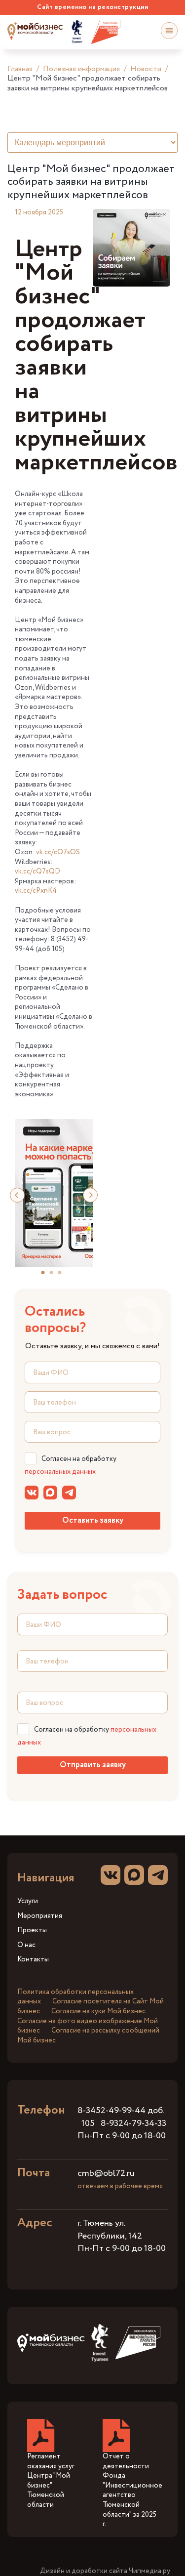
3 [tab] (64, 1276)
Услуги (28, 1901)
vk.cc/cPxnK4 (36, 891)
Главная (20, 69)
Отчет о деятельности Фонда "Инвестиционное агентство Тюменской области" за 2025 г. (132, 2490)
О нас (26, 1945)
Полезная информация (81, 69)
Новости (146, 69)
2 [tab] (55, 1276)
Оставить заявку (93, 1520)
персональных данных (60, 1472)
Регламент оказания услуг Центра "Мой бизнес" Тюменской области (51, 2481)
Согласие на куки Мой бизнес (98, 2011)
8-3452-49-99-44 (111, 2111)
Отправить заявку (93, 1765)
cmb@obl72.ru (106, 2173)
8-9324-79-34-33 (133, 2123)
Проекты (32, 1931)
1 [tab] (47, 1276)
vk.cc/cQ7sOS (58, 852)
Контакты (33, 1960)
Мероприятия (40, 1916)
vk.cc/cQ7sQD (37, 872)
